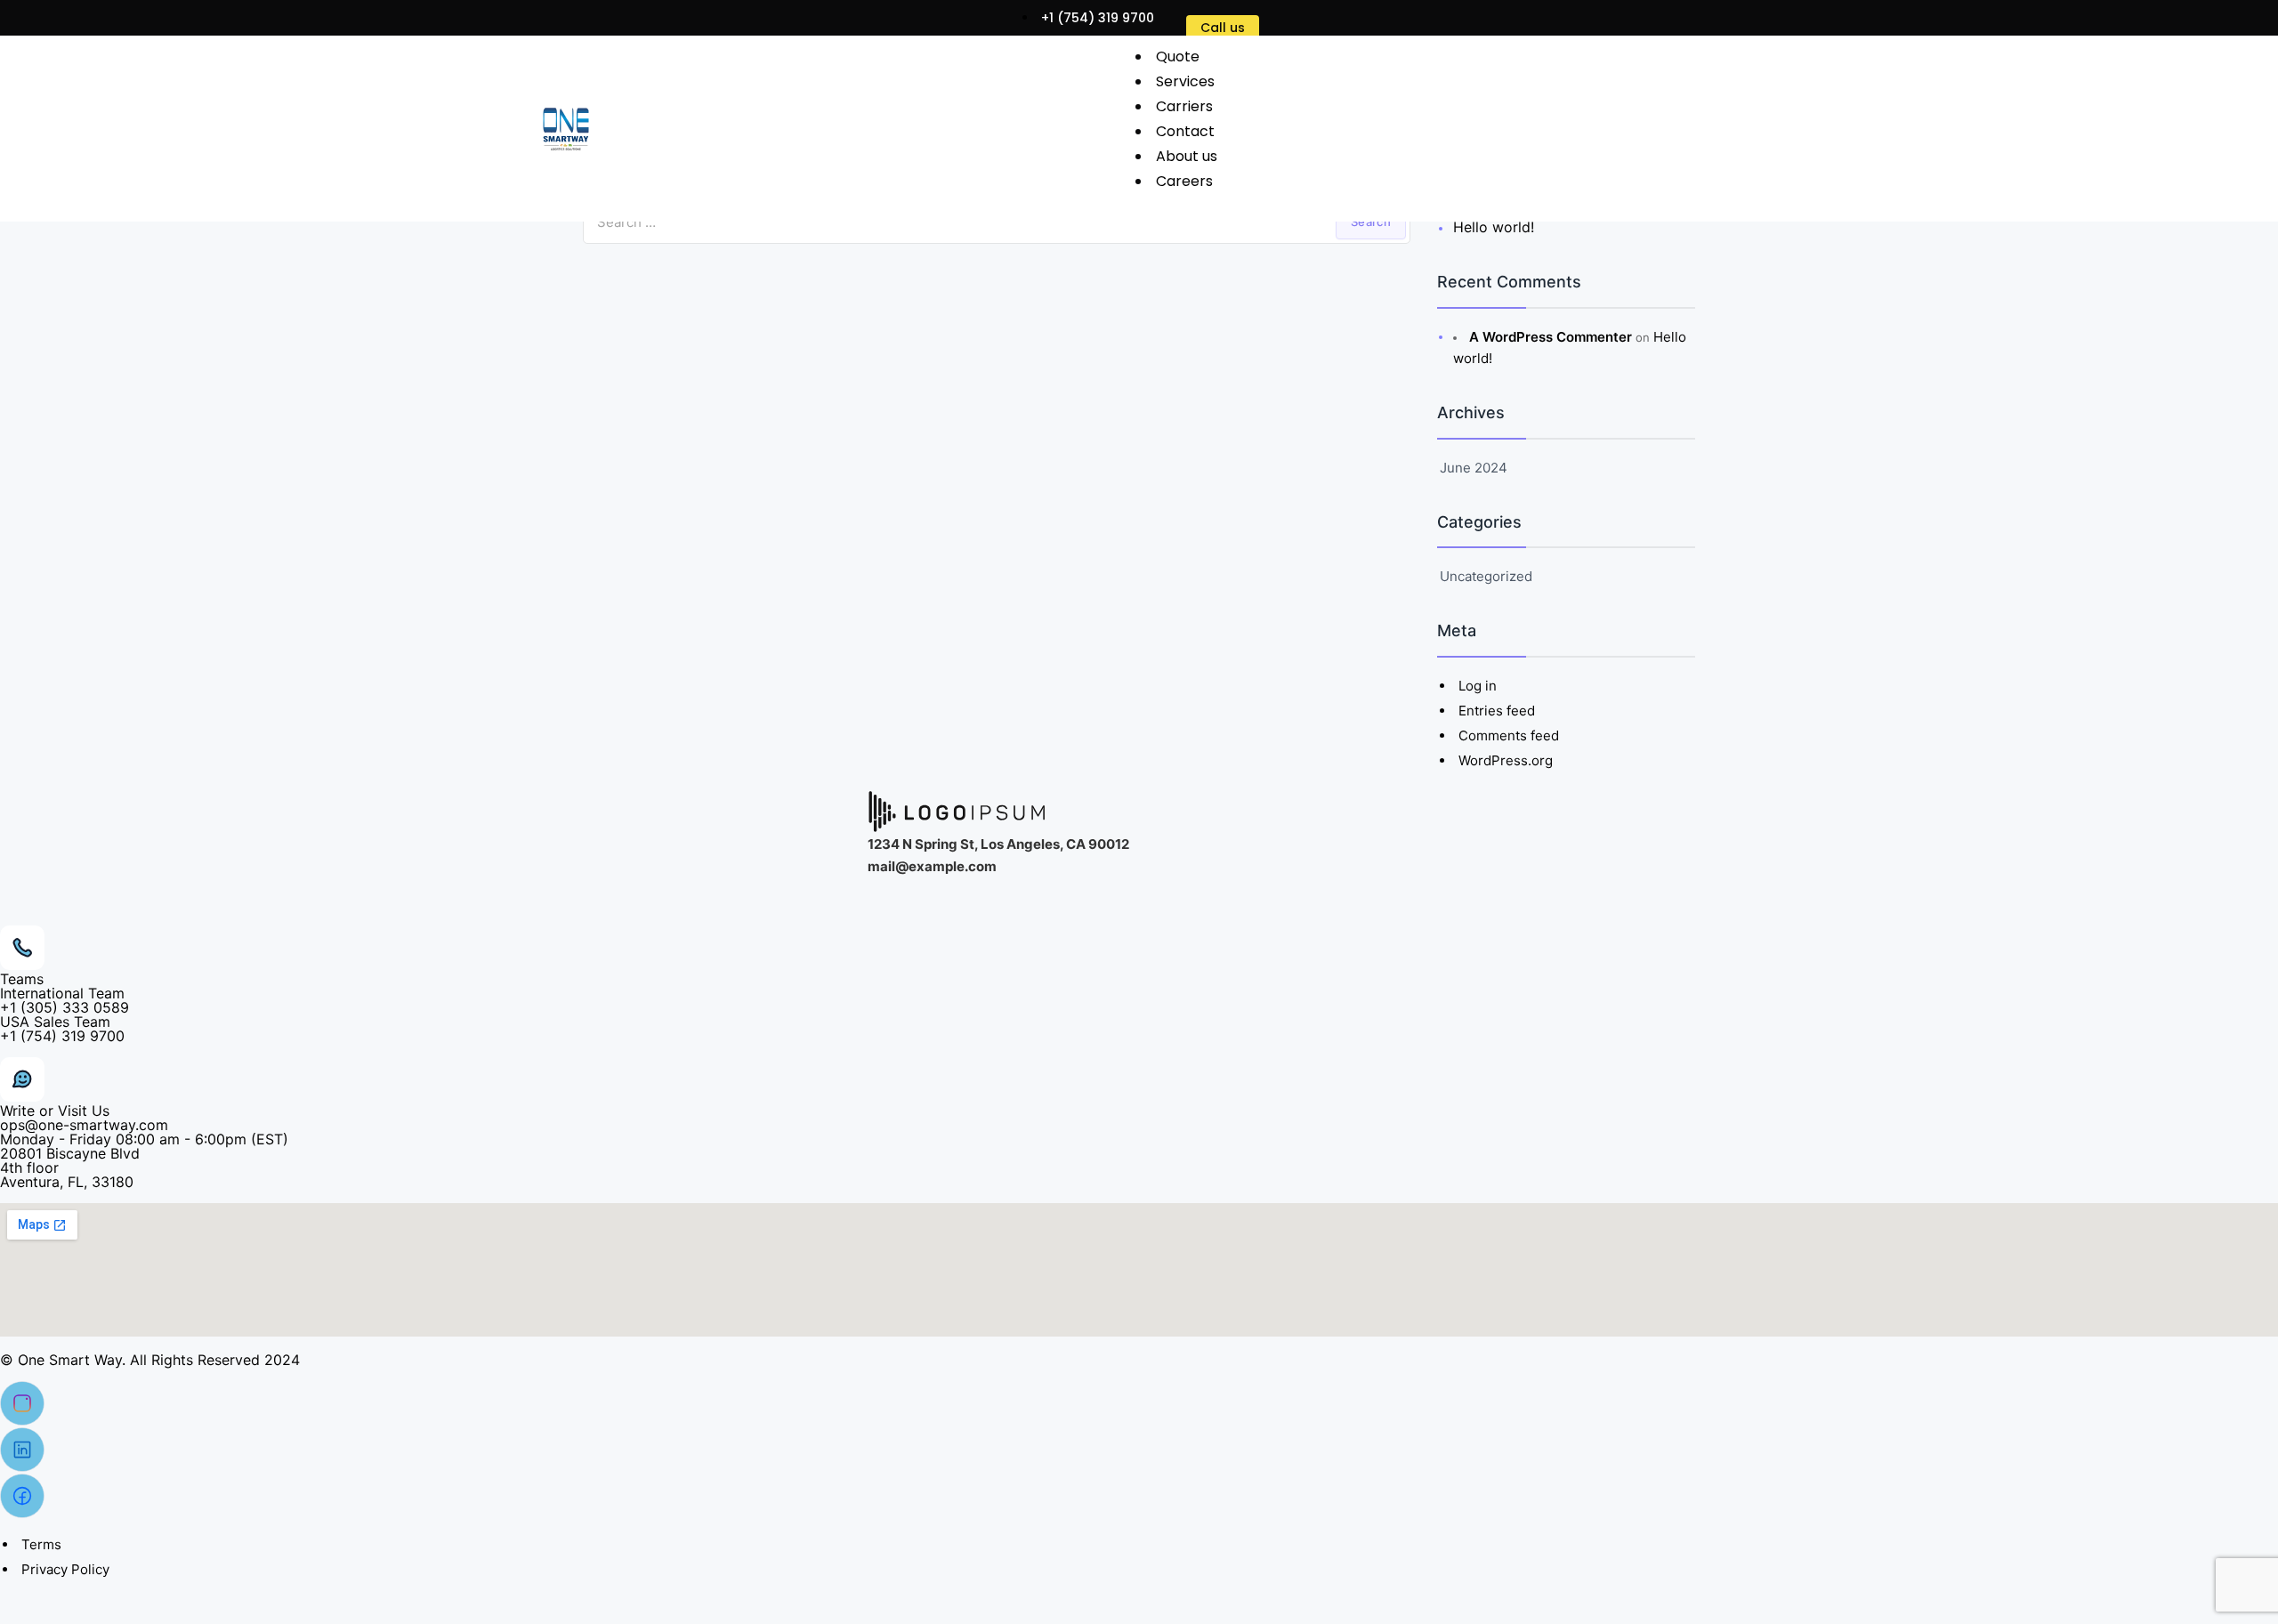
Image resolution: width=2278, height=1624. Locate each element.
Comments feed (1509, 735)
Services (1185, 81)
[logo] (566, 129)
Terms (41, 1544)
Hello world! (1494, 227)
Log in (1478, 686)
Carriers (1184, 106)
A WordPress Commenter (1551, 337)
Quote (1178, 57)
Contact (1185, 131)
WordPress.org (1506, 760)
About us (1187, 156)
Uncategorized (1486, 576)
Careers (1184, 181)
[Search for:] (997, 222)
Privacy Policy (65, 1569)
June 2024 (1474, 468)
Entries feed (1497, 711)
